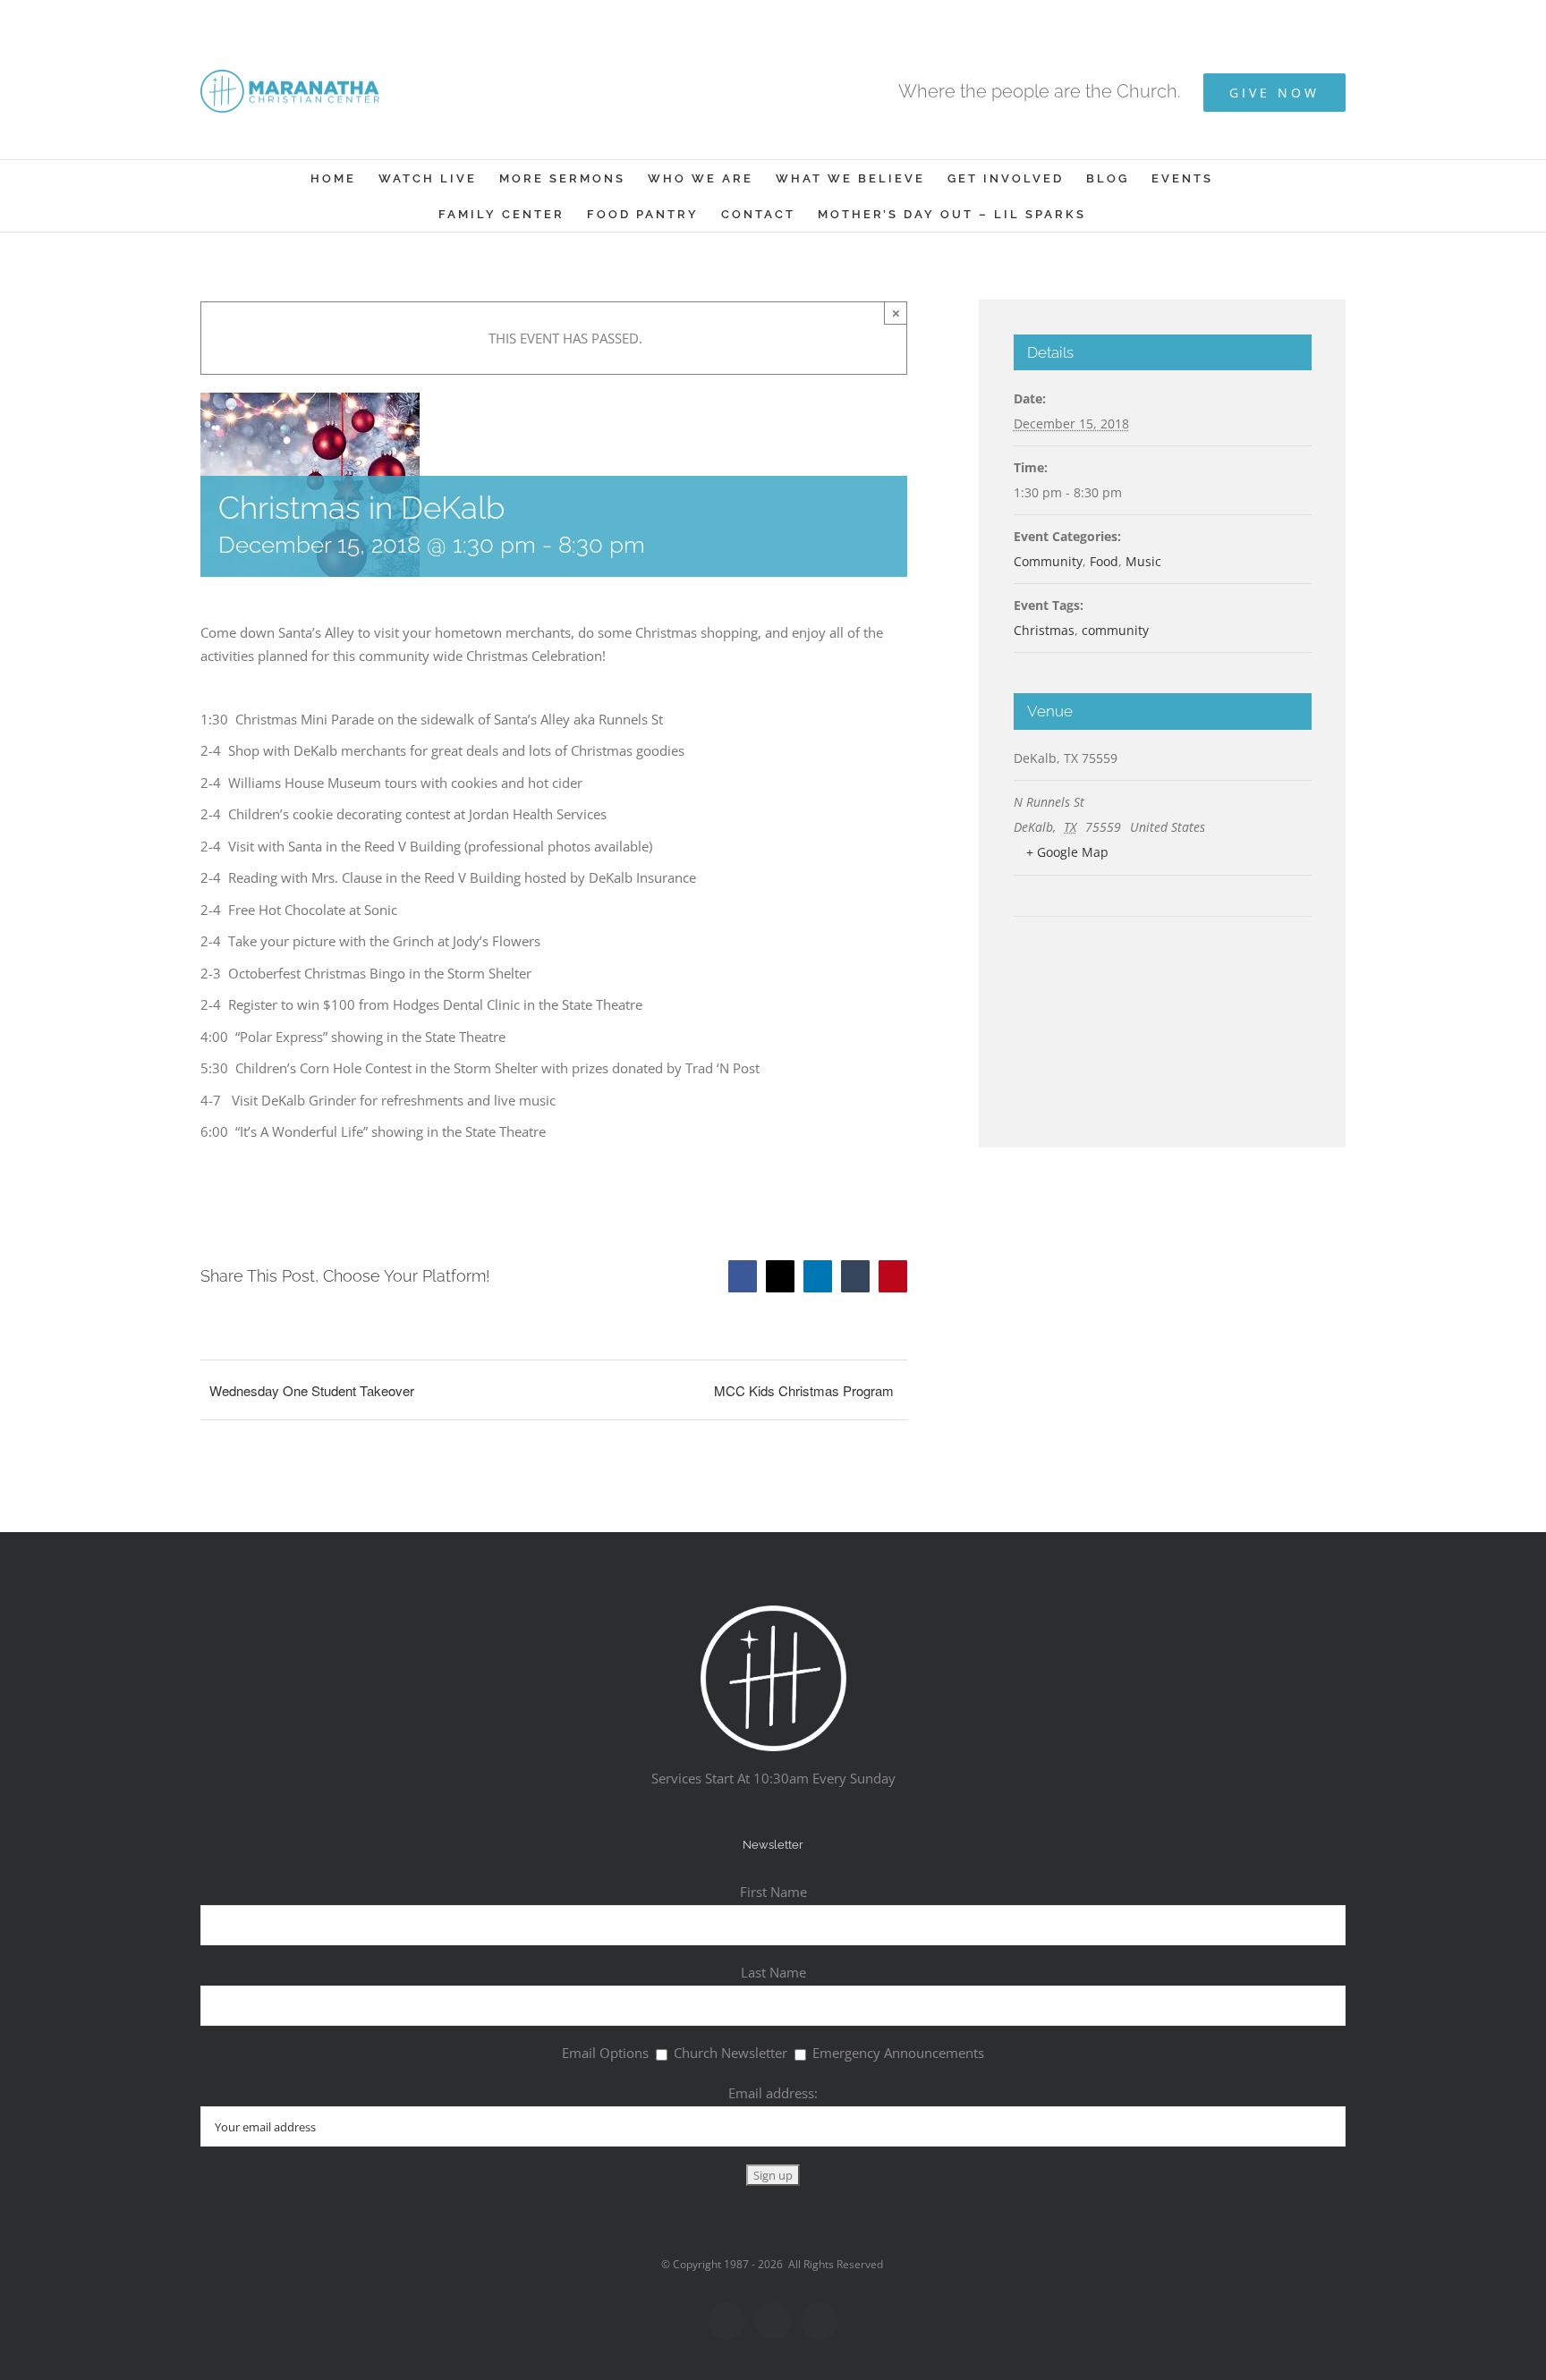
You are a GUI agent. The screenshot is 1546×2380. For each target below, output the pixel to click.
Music (1143, 561)
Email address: (773, 2093)
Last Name (773, 1972)
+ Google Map (1067, 852)
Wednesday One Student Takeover (312, 1390)
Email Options (605, 2053)
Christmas (1044, 630)
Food (1104, 561)
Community (1048, 561)
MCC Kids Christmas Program (804, 1390)
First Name (773, 1892)
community (1115, 630)
